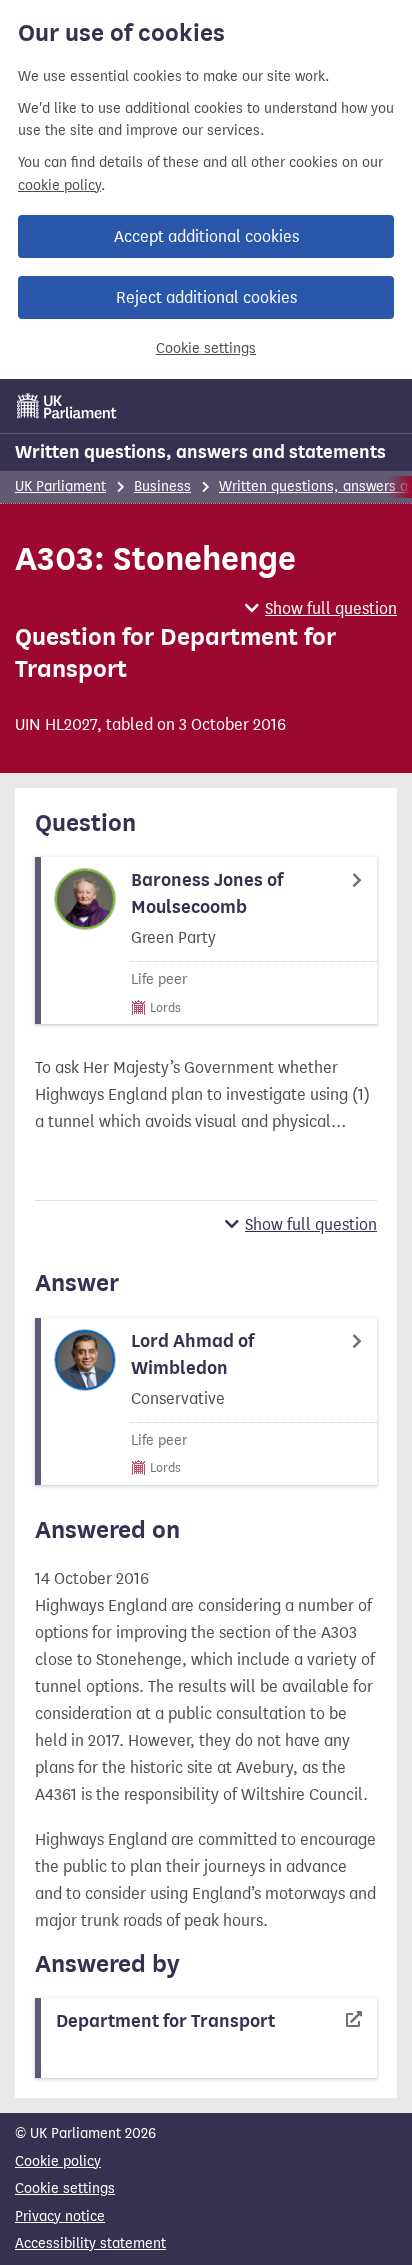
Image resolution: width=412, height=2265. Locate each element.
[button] (321, 608)
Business (162, 486)
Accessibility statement (90, 2243)
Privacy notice (60, 2216)
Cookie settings (206, 348)
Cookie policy (58, 2161)
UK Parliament (60, 486)
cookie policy (59, 185)
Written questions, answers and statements (200, 452)
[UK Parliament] (67, 406)
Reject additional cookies (206, 297)
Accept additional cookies (206, 236)
